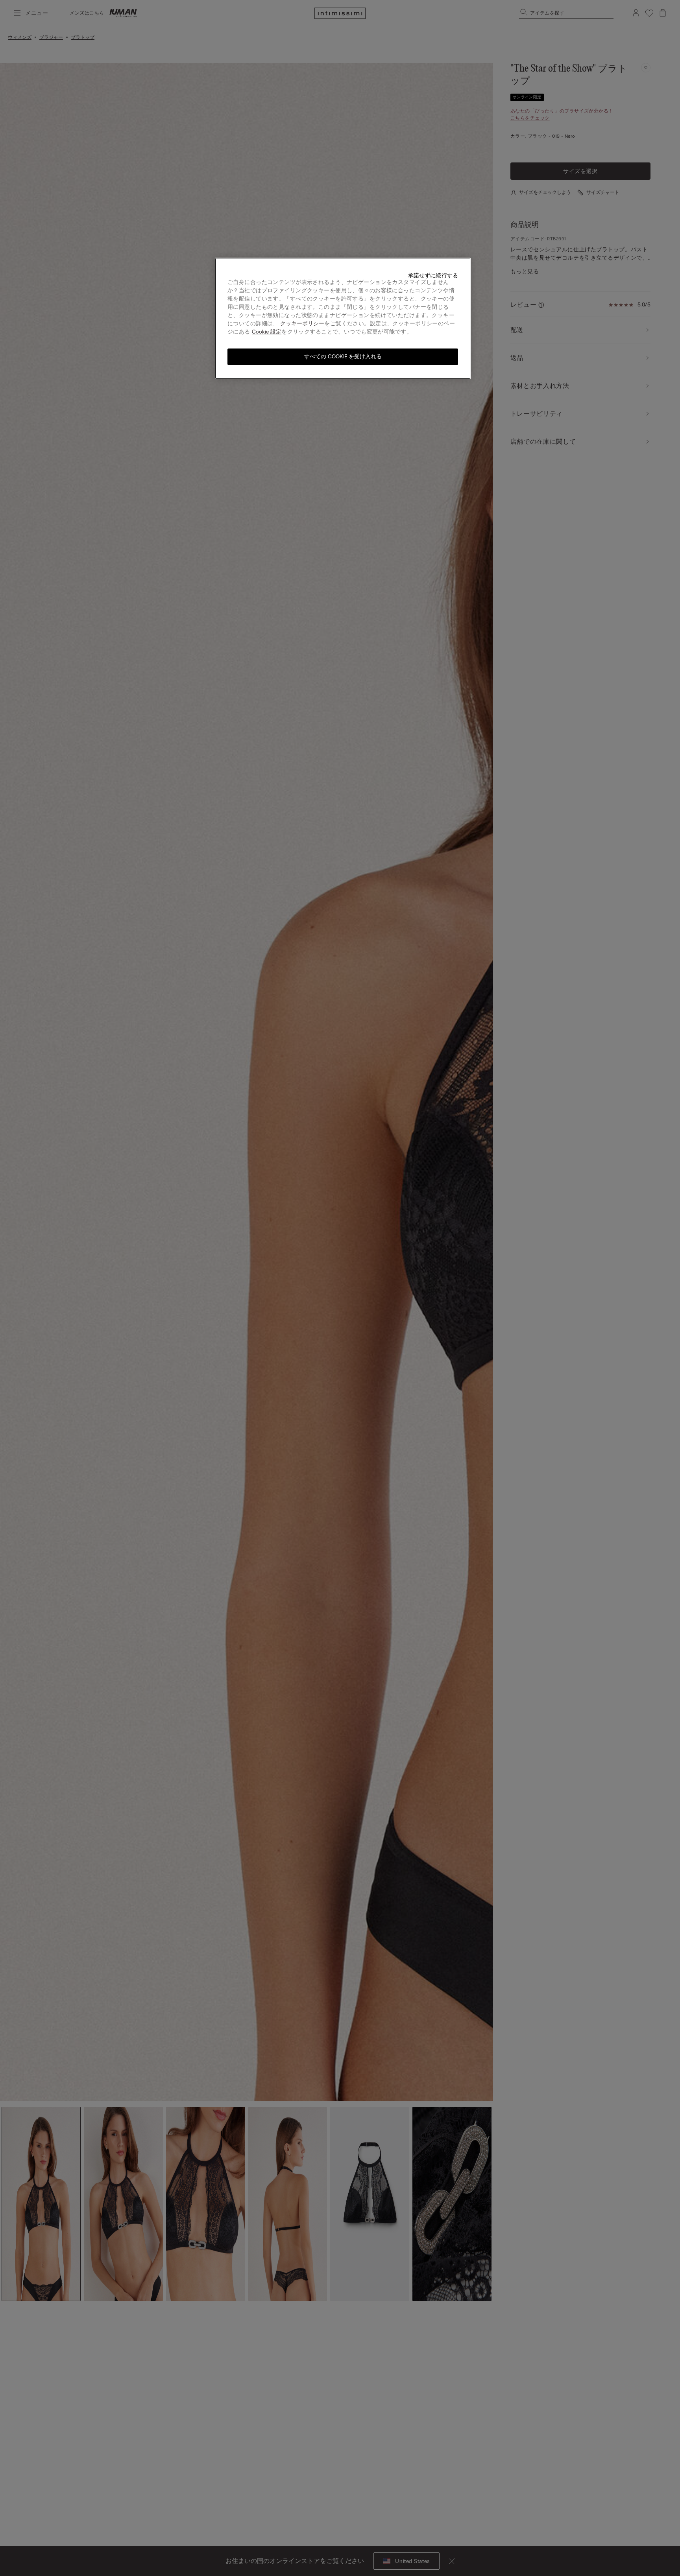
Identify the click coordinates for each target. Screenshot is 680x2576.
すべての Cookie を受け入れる (343, 357)
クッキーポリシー (302, 324)
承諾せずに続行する (433, 276)
